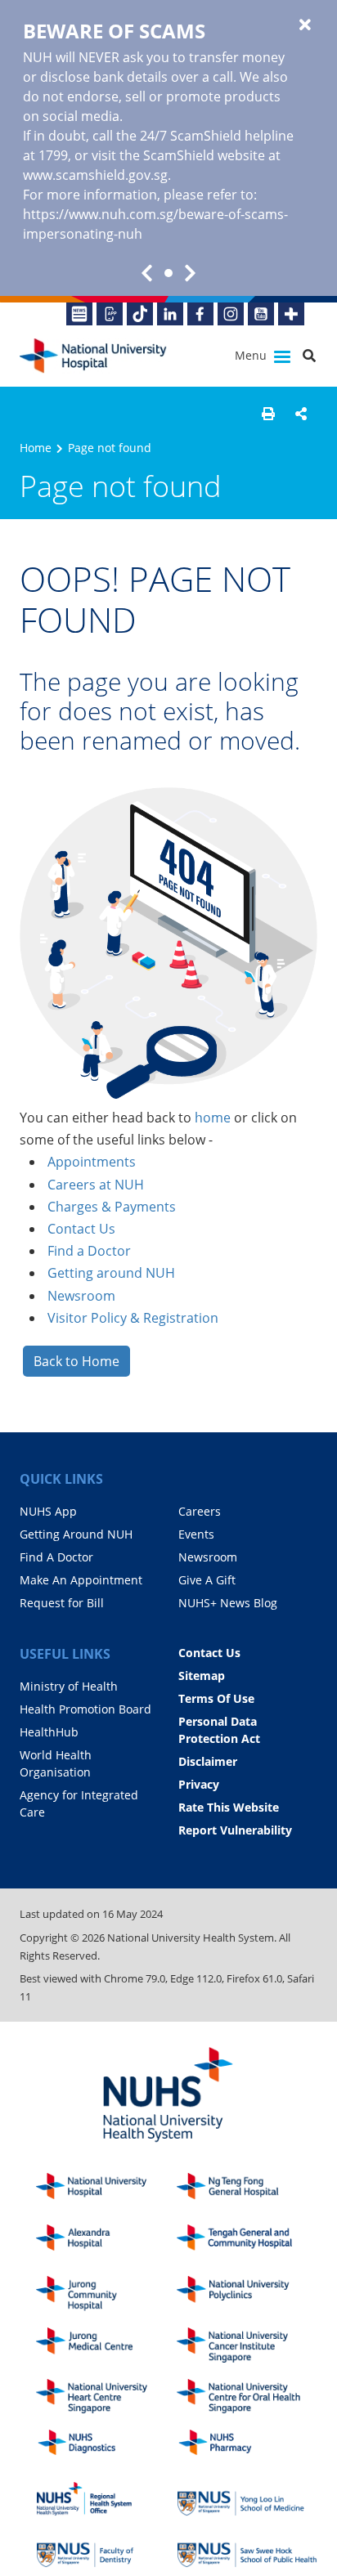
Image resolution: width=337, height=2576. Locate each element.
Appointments (92, 1162)
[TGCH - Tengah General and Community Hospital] (247, 2242)
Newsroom (81, 1296)
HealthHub (49, 1732)
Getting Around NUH (76, 1534)
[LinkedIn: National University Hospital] (170, 314)
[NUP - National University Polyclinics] (247, 2294)
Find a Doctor (89, 1251)
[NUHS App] (110, 314)
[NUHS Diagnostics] (106, 2447)
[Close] (305, 25)
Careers (200, 1511)
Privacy (199, 1784)
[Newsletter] (79, 314)
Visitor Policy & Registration (133, 1318)
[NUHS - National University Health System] (168, 2096)
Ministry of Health (69, 1686)
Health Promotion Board (85, 1709)
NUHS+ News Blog (228, 1603)
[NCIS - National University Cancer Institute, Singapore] (247, 2345)
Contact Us (81, 1229)
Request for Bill (62, 1603)
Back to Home (76, 1361)
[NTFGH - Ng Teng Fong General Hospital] (247, 2191)
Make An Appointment (81, 1580)
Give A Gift (207, 1580)
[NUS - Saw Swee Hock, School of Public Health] (247, 2550)
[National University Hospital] (93, 356)
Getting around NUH (111, 1273)
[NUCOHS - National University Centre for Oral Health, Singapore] (247, 2397)
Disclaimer (208, 1761)
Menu (252, 355)
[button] (268, 414)
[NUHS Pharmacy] (247, 2447)
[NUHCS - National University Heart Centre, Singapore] (106, 2397)
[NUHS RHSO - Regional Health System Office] (106, 2499)
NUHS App (48, 1511)
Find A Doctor (56, 1557)
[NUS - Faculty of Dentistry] (106, 2550)
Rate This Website (229, 1807)
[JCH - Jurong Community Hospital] (106, 2294)
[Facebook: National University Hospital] (200, 314)
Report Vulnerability (235, 1830)
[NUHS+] (291, 314)
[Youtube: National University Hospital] (261, 314)
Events (196, 1534)
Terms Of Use (216, 1698)
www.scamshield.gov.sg (95, 175)
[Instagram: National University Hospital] (231, 314)
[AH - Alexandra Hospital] (106, 2242)
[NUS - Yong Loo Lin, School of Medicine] (247, 2499)
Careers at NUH (96, 1185)
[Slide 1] (168, 273)
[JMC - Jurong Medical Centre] (106, 2345)
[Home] (106, 2191)
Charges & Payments (112, 1207)
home (213, 1118)
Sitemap (202, 1676)
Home (36, 448)
